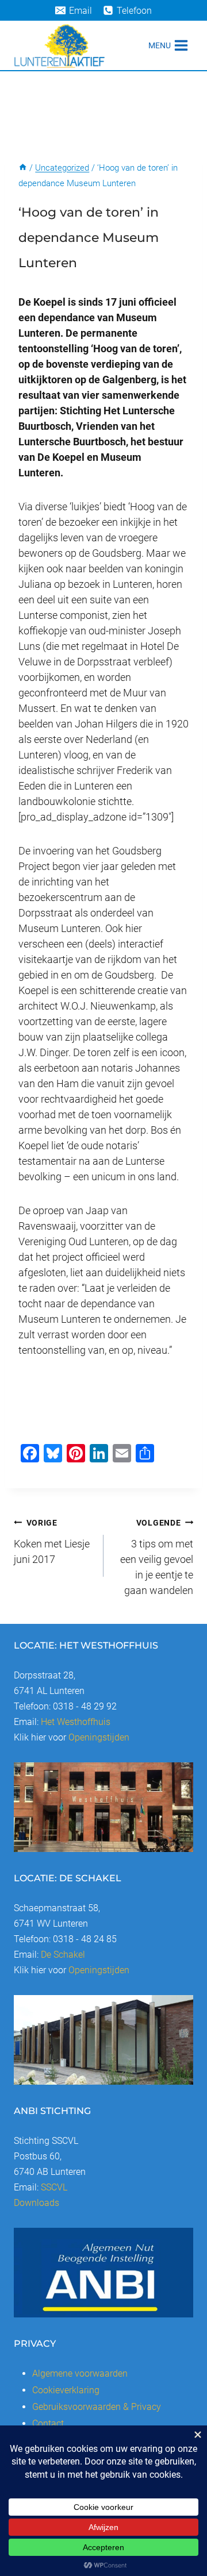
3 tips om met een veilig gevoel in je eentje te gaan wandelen (157, 1557)
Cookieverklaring (66, 2390)
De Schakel (63, 1955)
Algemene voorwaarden (80, 2373)
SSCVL (54, 2187)
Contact (48, 2423)
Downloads (37, 2203)
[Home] (23, 168)
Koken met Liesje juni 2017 (52, 1542)
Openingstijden (99, 1737)
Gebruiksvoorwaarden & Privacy (97, 2407)
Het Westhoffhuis (76, 1722)
